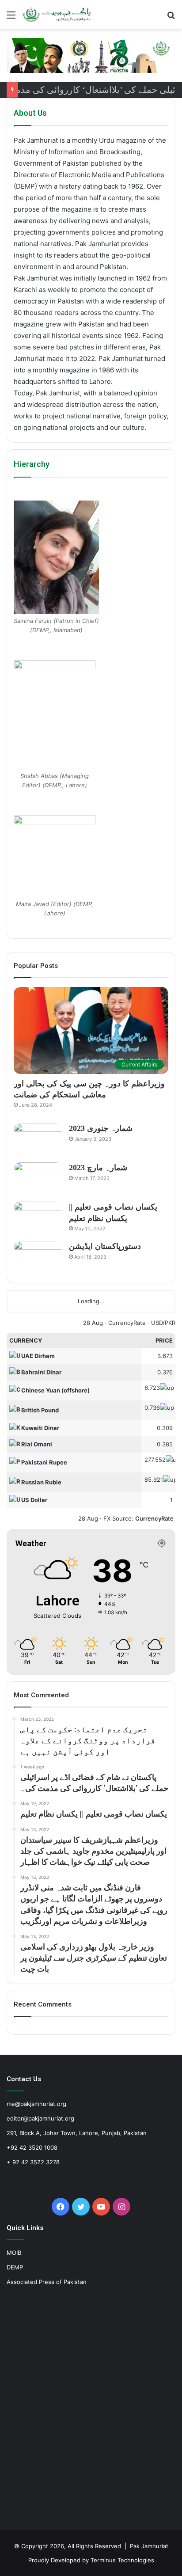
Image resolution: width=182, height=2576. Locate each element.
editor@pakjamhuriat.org (40, 2118)
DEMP (15, 2267)
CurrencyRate (127, 1323)
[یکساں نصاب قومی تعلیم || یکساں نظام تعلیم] (38, 1218)
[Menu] (11, 18)
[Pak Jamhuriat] (57, 15)
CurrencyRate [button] (154, 1518)
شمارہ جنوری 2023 (101, 1128)
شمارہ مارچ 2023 (98, 1168)
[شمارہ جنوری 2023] (38, 1140)
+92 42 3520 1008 (32, 2147)
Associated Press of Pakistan (47, 2282)
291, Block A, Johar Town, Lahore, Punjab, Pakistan (77, 2133)
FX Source (118, 1518)
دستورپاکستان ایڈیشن (105, 1246)
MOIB (14, 2253)
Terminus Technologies (122, 2560)
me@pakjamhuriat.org (36, 2104)
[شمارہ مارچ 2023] (38, 1179)
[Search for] (171, 18)
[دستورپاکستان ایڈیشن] (38, 1258)
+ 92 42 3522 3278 (33, 2162)
